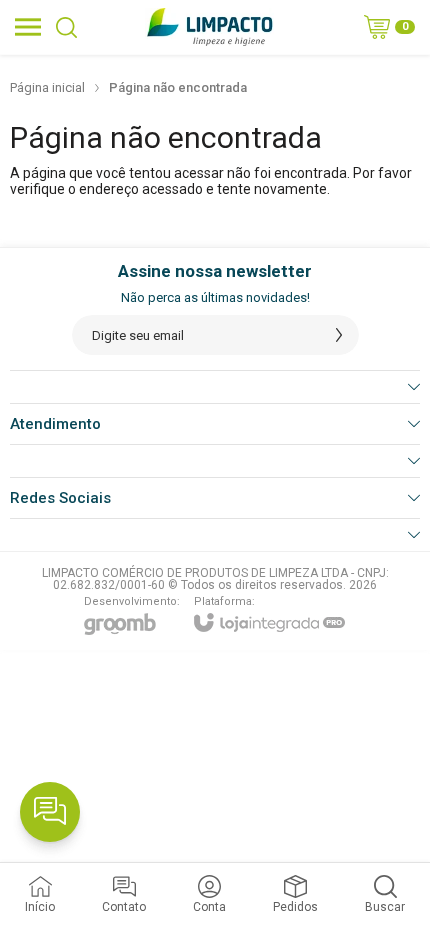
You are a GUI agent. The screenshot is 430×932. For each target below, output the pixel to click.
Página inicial (47, 87)
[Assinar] (339, 335)
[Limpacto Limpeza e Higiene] (209, 27)
